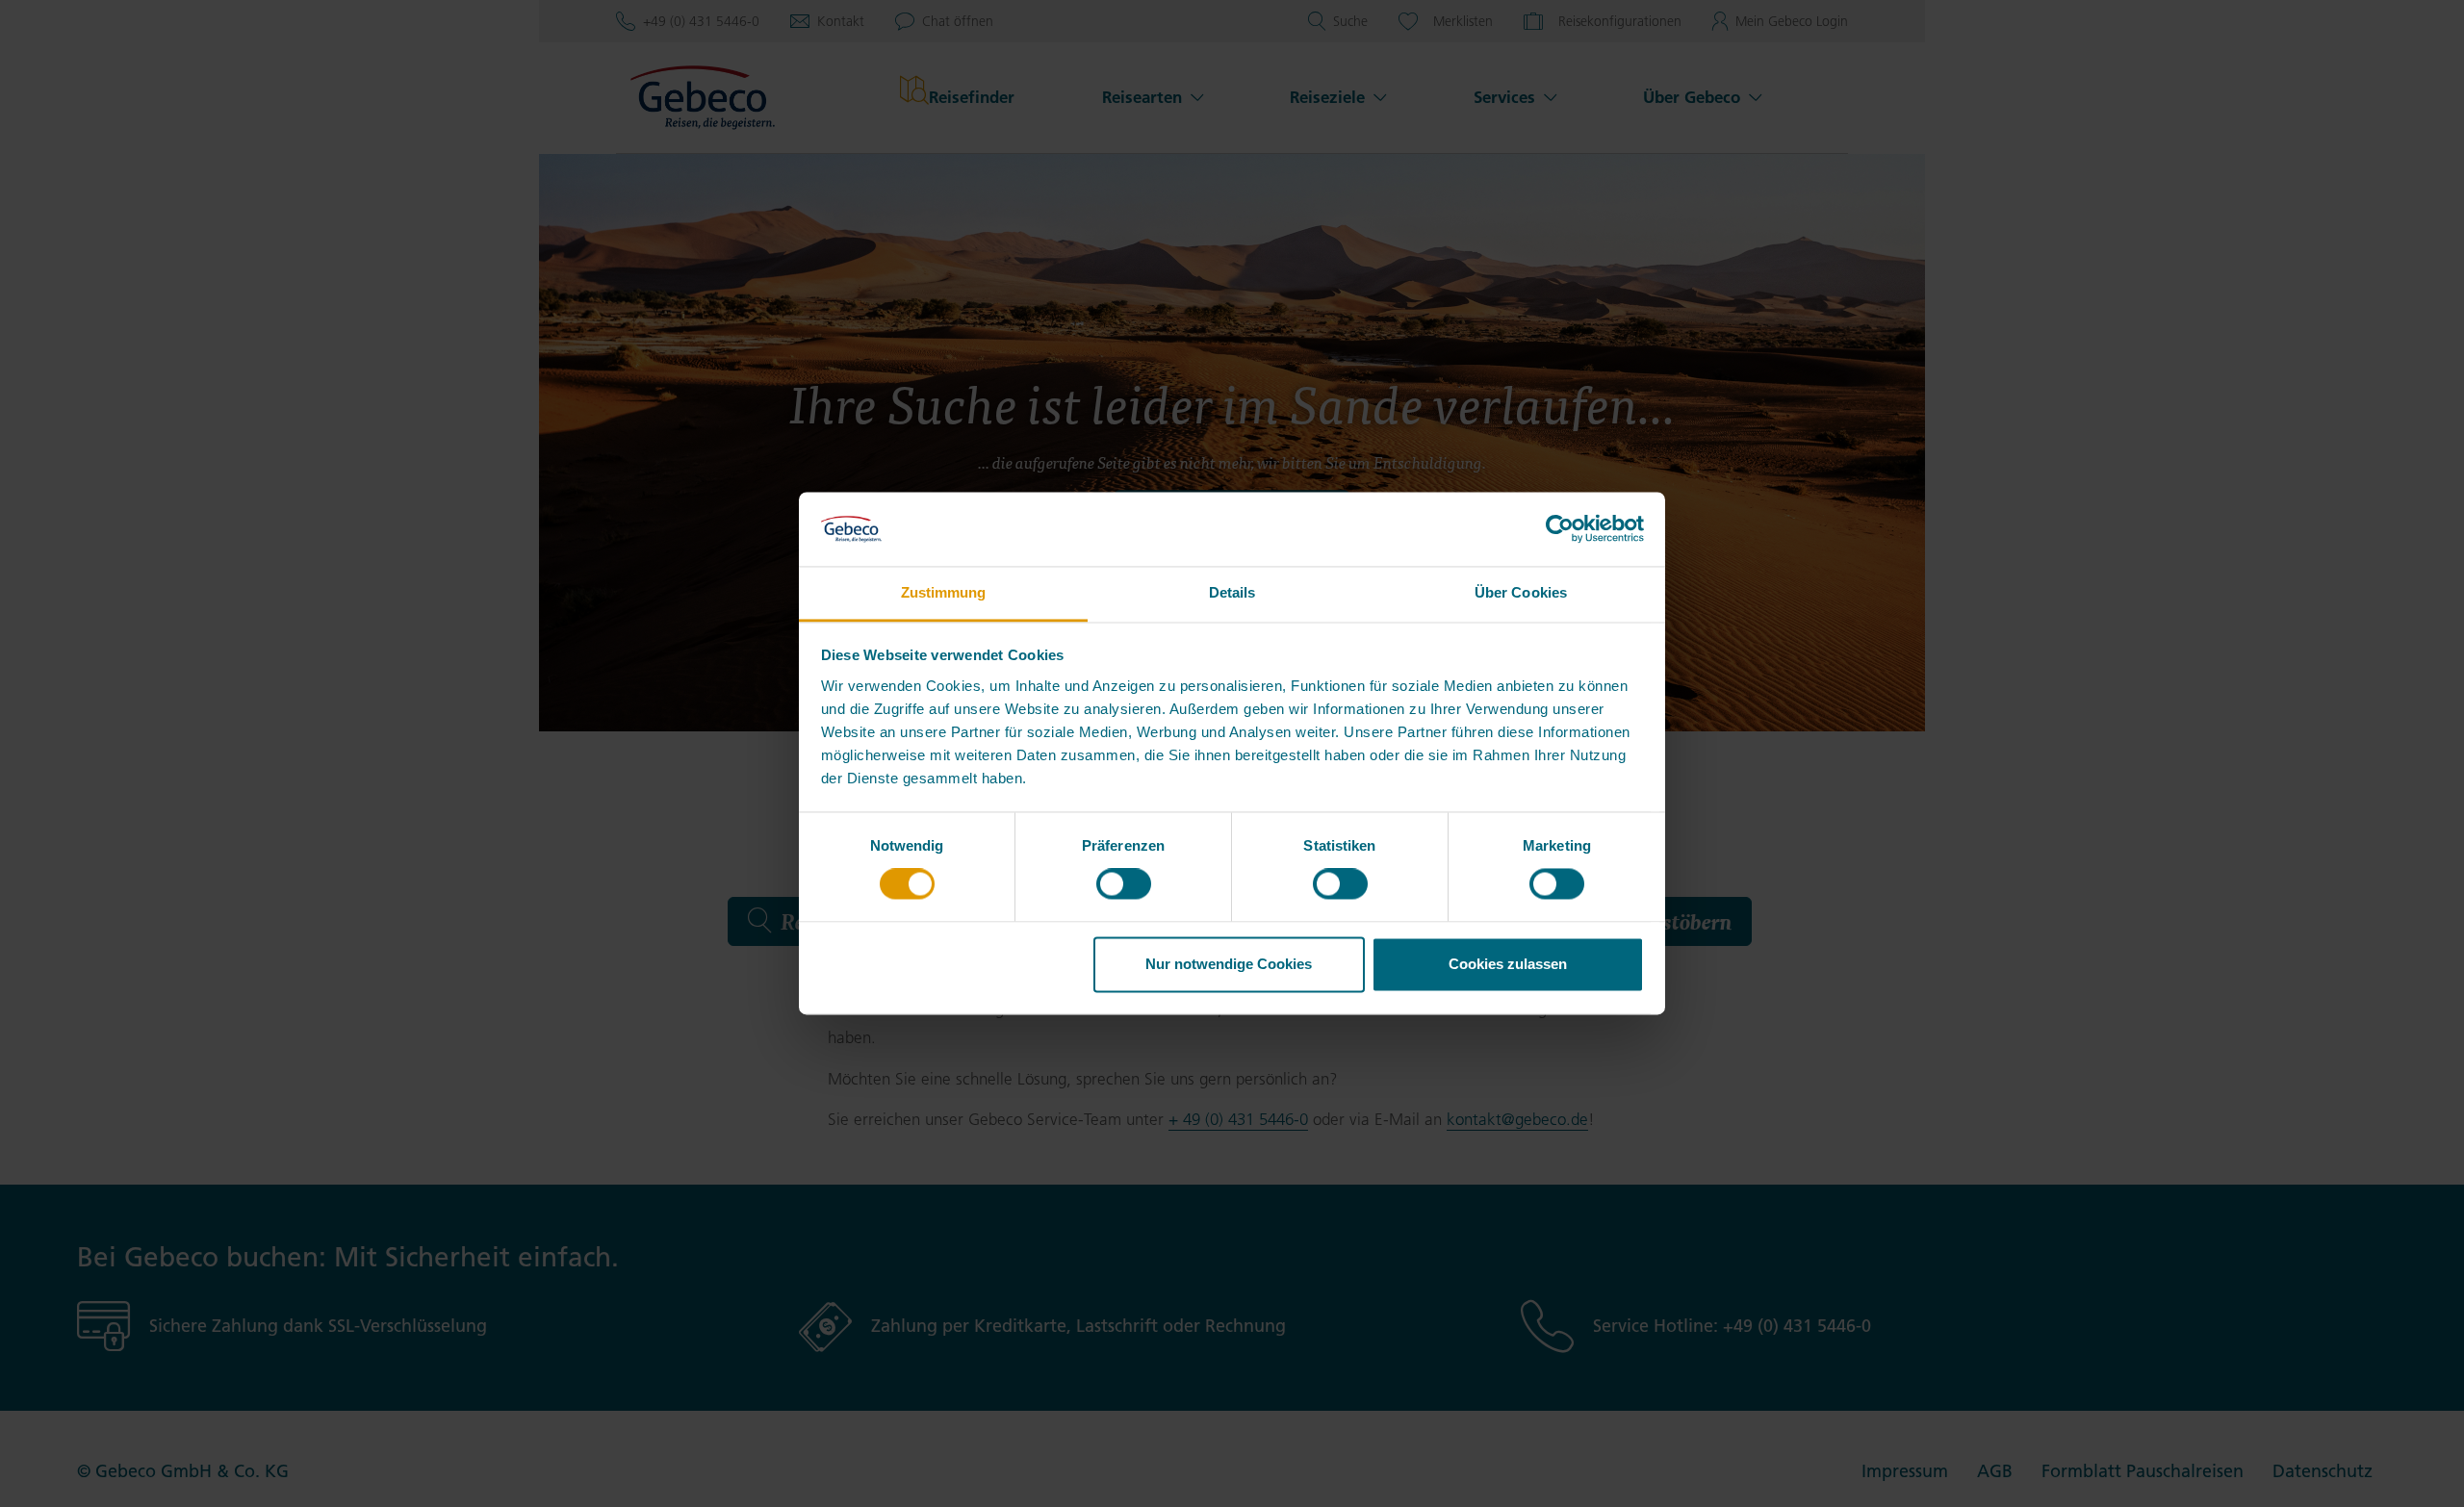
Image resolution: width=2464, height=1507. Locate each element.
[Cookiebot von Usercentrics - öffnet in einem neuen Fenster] (1560, 529)
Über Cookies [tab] (1521, 592)
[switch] (1124, 884)
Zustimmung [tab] (944, 592)
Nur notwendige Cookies (1229, 964)
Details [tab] (1232, 592)
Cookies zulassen (1508, 964)
